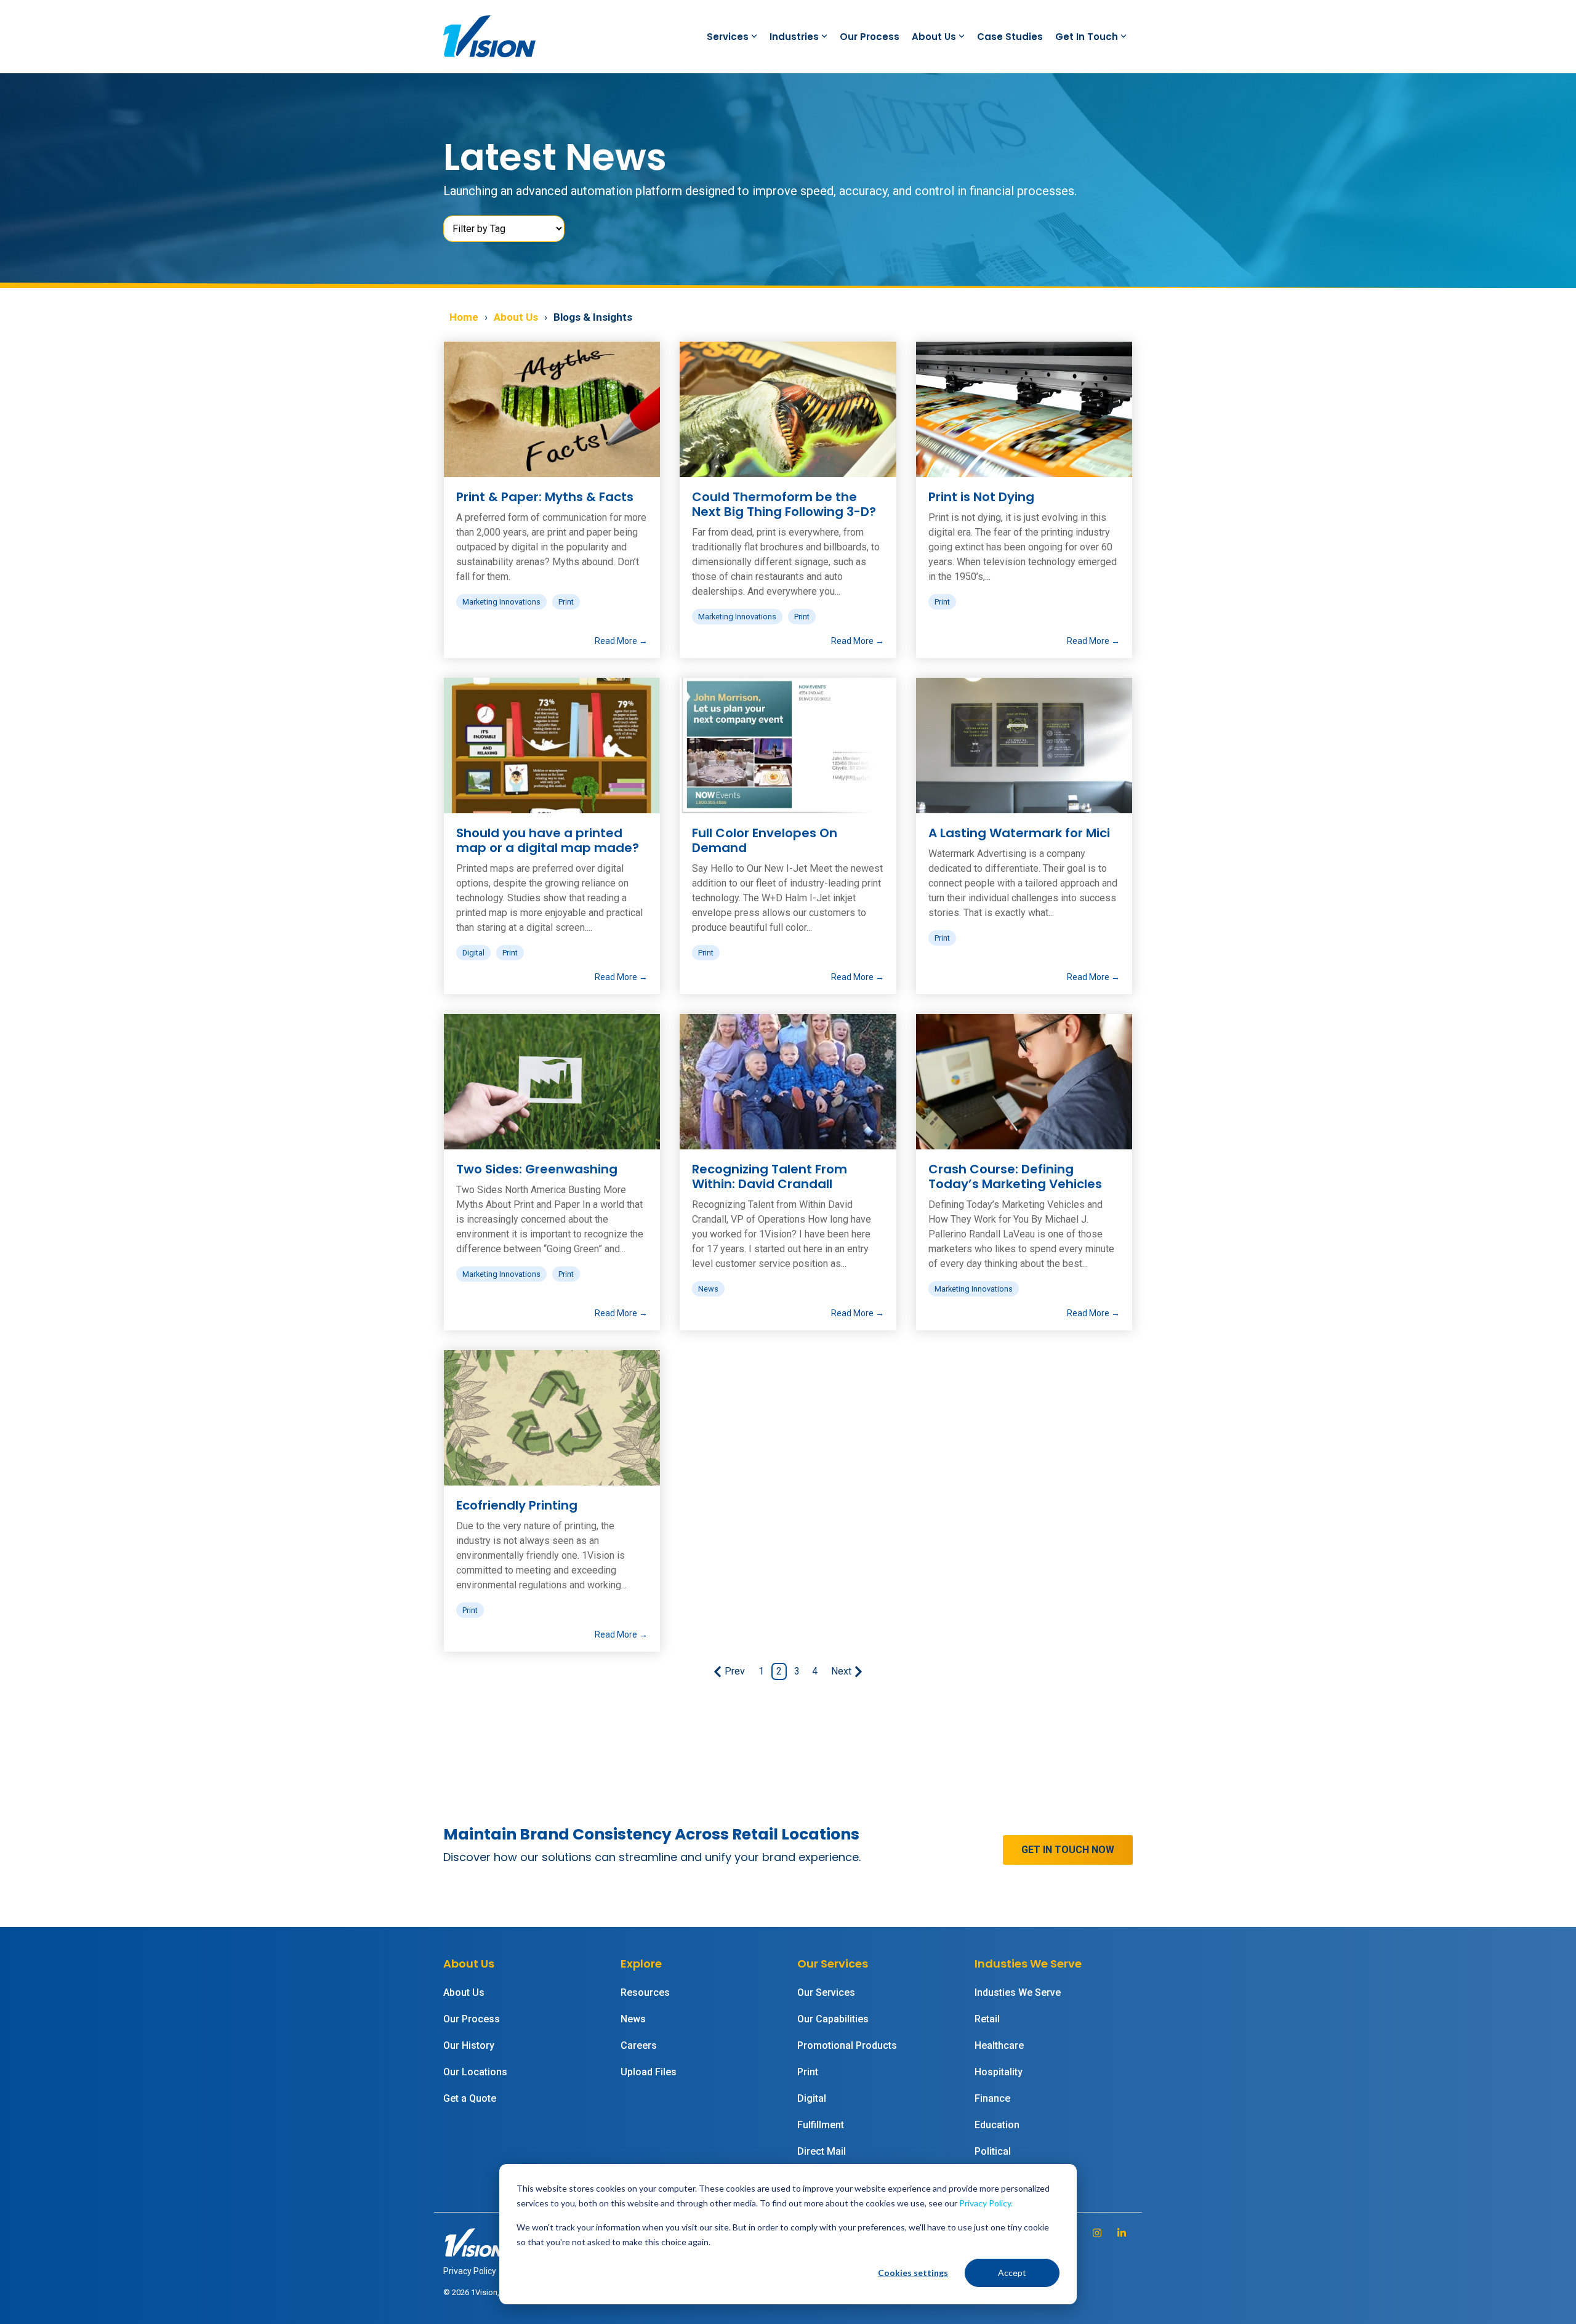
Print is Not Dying (981, 497)
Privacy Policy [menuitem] (470, 2271)
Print (566, 602)
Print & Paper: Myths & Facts (545, 497)
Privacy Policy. (986, 2203)
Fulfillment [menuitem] (821, 2125)
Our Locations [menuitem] (475, 2072)
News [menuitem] (633, 2019)
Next (841, 1671)
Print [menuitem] (808, 2072)
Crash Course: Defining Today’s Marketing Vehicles (1015, 1176)
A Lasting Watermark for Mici (1019, 833)
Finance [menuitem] (992, 2098)
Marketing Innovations (501, 602)
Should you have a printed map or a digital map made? (548, 840)
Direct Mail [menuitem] (822, 2151)
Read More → (621, 641)
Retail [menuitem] (987, 2019)
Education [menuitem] (997, 2125)
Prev (735, 1671)
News (708, 1289)
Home (464, 317)
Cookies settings (913, 2273)
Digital (473, 953)
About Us (934, 37)
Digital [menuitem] (812, 2098)
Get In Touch (1087, 37)
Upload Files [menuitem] (649, 2072)
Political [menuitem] (993, 2151)
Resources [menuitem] (645, 1992)
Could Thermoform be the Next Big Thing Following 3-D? (784, 504)
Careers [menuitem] (639, 2045)
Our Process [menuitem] (472, 2019)
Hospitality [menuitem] (999, 2072)
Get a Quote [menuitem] (470, 2098)
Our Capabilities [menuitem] (833, 2019)
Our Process (870, 37)
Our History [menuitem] (469, 2045)
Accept (1012, 2273)
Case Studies (1010, 37)
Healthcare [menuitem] (999, 2045)
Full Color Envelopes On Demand (765, 840)
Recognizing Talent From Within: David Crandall (770, 1176)
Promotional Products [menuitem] (847, 2045)
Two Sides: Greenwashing (537, 1169)
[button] (1098, 2233)
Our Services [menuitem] (826, 1992)
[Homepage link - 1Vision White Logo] (474, 2252)
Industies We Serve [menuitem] (1018, 1992)
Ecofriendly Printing (517, 1505)
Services (728, 37)
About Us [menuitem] (464, 1992)
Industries (794, 37)
